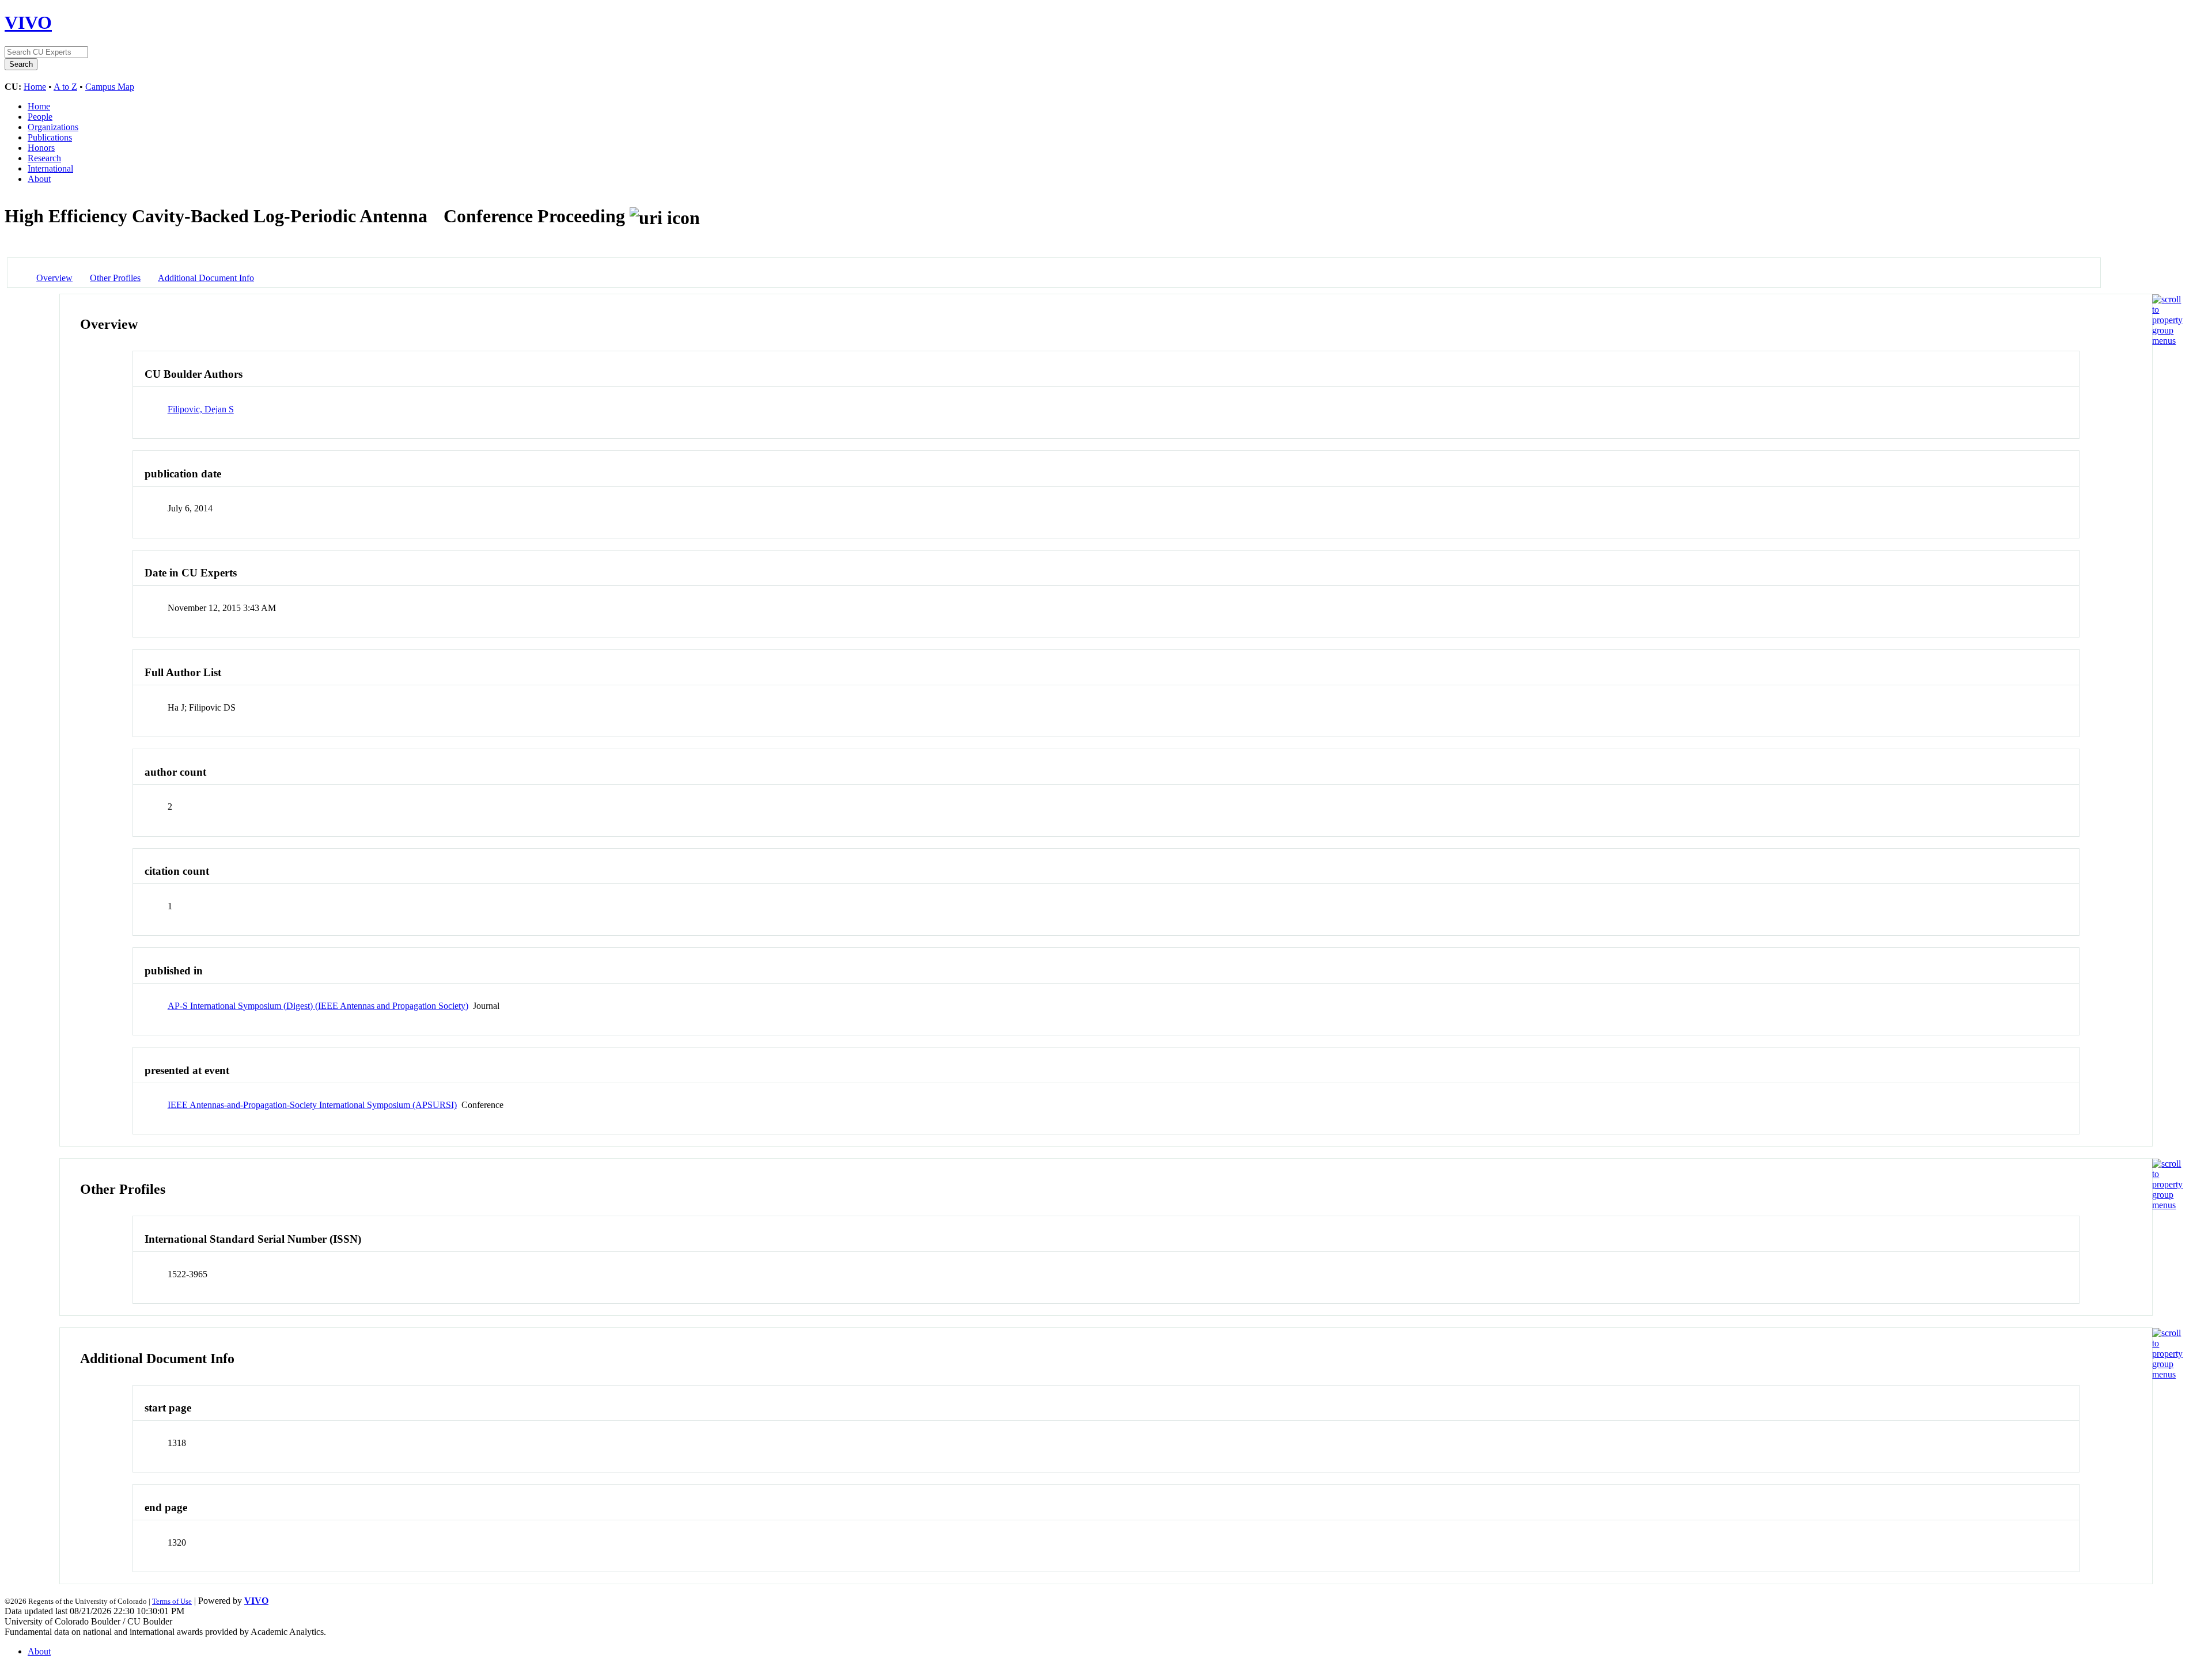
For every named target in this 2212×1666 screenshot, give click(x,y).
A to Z (65, 87)
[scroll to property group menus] (2167, 341)
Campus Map (110, 87)
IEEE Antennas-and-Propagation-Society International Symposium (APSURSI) (312, 1105)
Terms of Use (172, 1601)
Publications (50, 137)
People (40, 117)
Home (35, 87)
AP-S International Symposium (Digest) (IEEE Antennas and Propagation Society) (318, 1006)
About (39, 179)
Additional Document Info (206, 278)
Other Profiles (115, 278)
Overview (54, 278)
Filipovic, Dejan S (201, 409)
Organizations (53, 127)
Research (44, 158)
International (50, 168)
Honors (41, 148)
